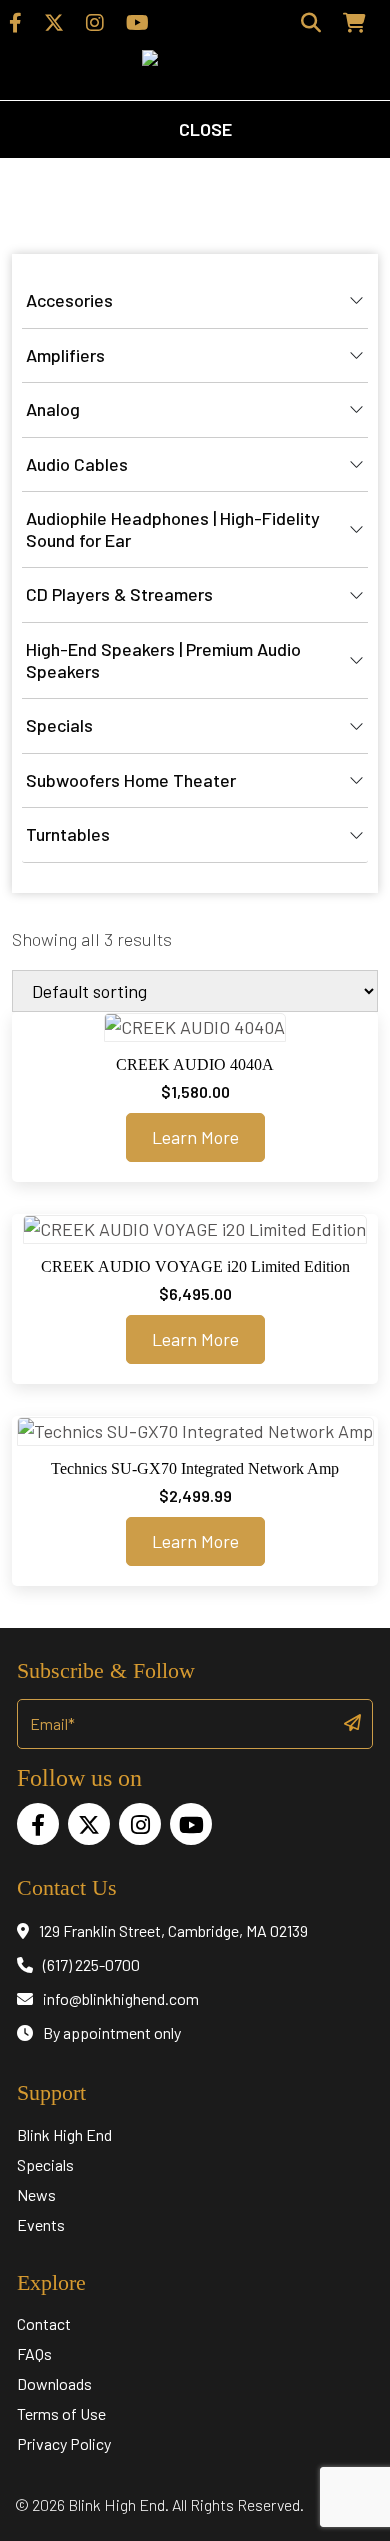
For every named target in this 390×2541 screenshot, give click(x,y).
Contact (44, 2323)
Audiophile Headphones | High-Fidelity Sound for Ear (173, 529)
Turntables (68, 834)
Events (41, 2224)
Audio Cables (77, 464)
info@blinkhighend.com (121, 1998)
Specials (59, 725)
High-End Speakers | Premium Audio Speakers (163, 660)
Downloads (54, 2383)
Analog (53, 409)
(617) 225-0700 (91, 1964)
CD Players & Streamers (119, 594)
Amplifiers (65, 355)
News (36, 2194)
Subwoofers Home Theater (131, 780)
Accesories (69, 300)
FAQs (34, 2353)
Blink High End (64, 2134)
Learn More (195, 1137)
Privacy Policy (64, 2443)
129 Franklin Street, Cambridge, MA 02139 (173, 1930)
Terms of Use (61, 2413)
